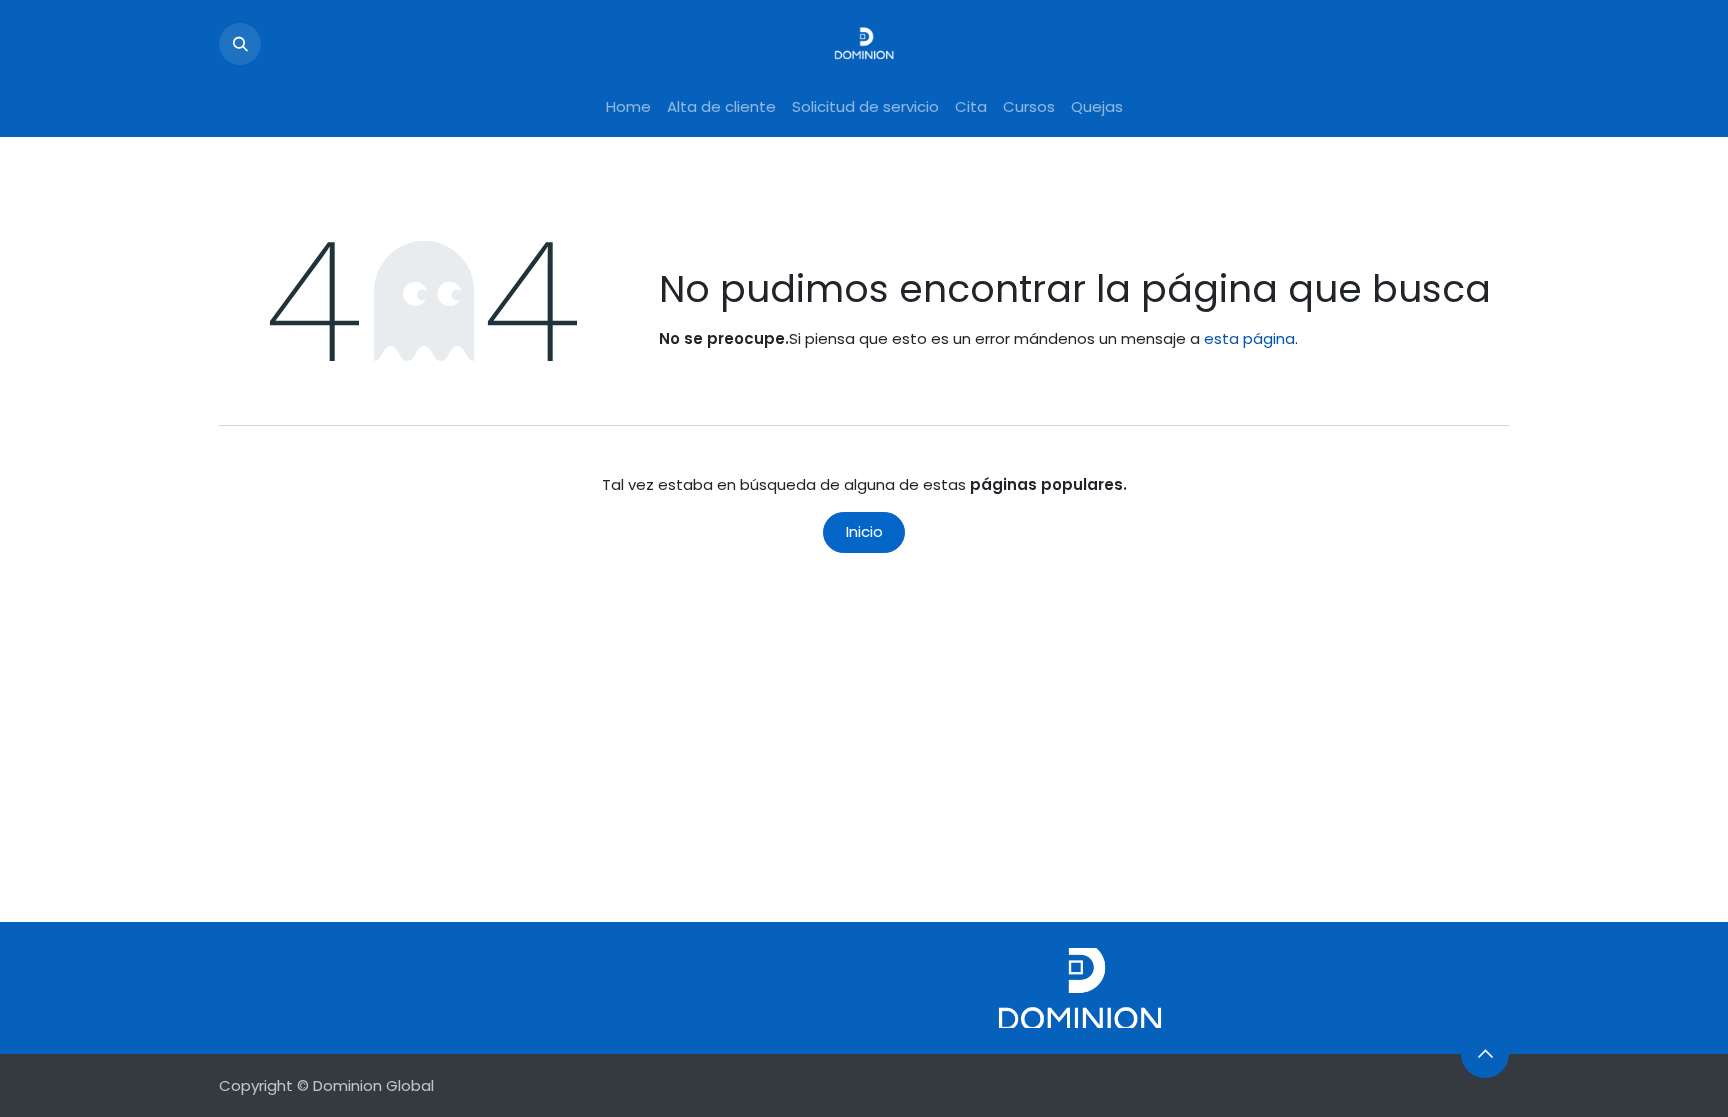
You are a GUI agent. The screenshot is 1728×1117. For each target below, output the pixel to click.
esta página (1249, 338)
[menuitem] (628, 107)
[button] (240, 44)
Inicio (864, 531)
